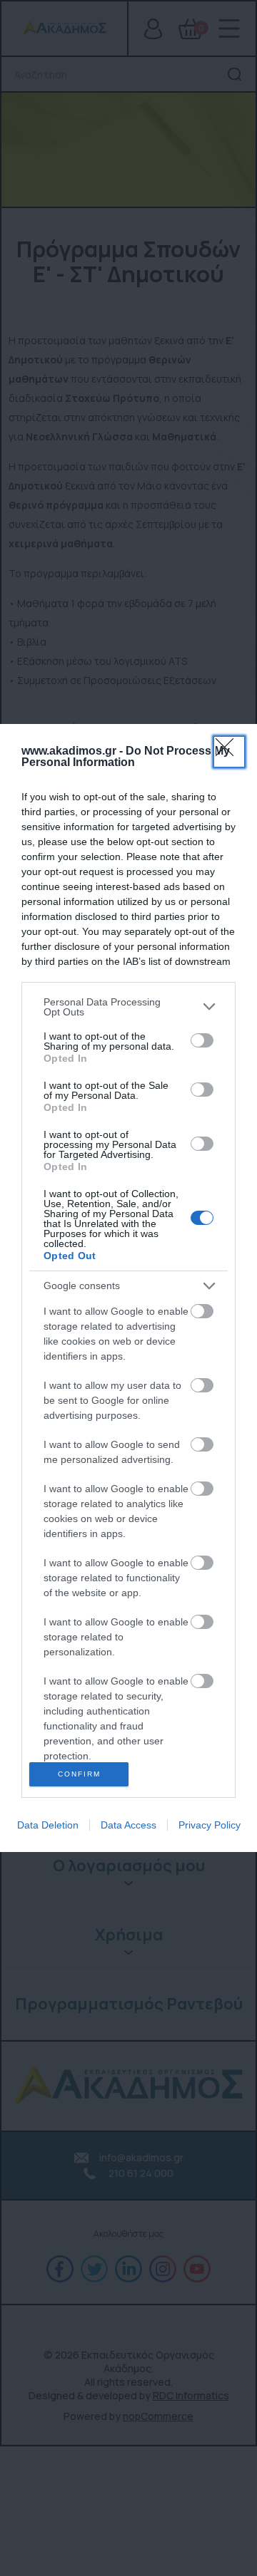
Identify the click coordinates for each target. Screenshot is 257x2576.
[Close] (229, 752)
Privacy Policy (210, 1825)
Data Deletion (48, 1825)
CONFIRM (79, 1774)
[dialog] (128, 1288)
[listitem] (128, 1007)
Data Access (128, 1825)
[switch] (202, 1040)
